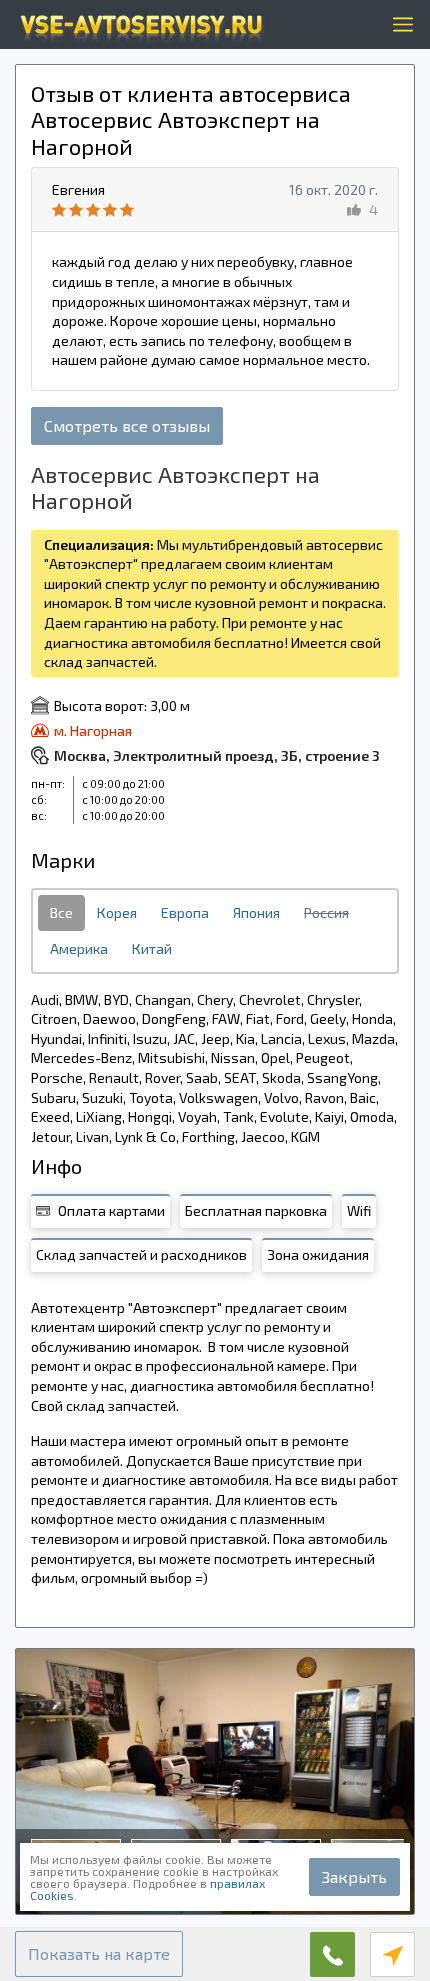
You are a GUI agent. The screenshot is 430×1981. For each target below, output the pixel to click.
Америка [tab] (79, 948)
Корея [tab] (117, 912)
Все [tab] (61, 912)
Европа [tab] (185, 912)
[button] (99, 1954)
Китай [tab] (152, 948)
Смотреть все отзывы (127, 425)
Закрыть (354, 1876)
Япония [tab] (256, 912)
